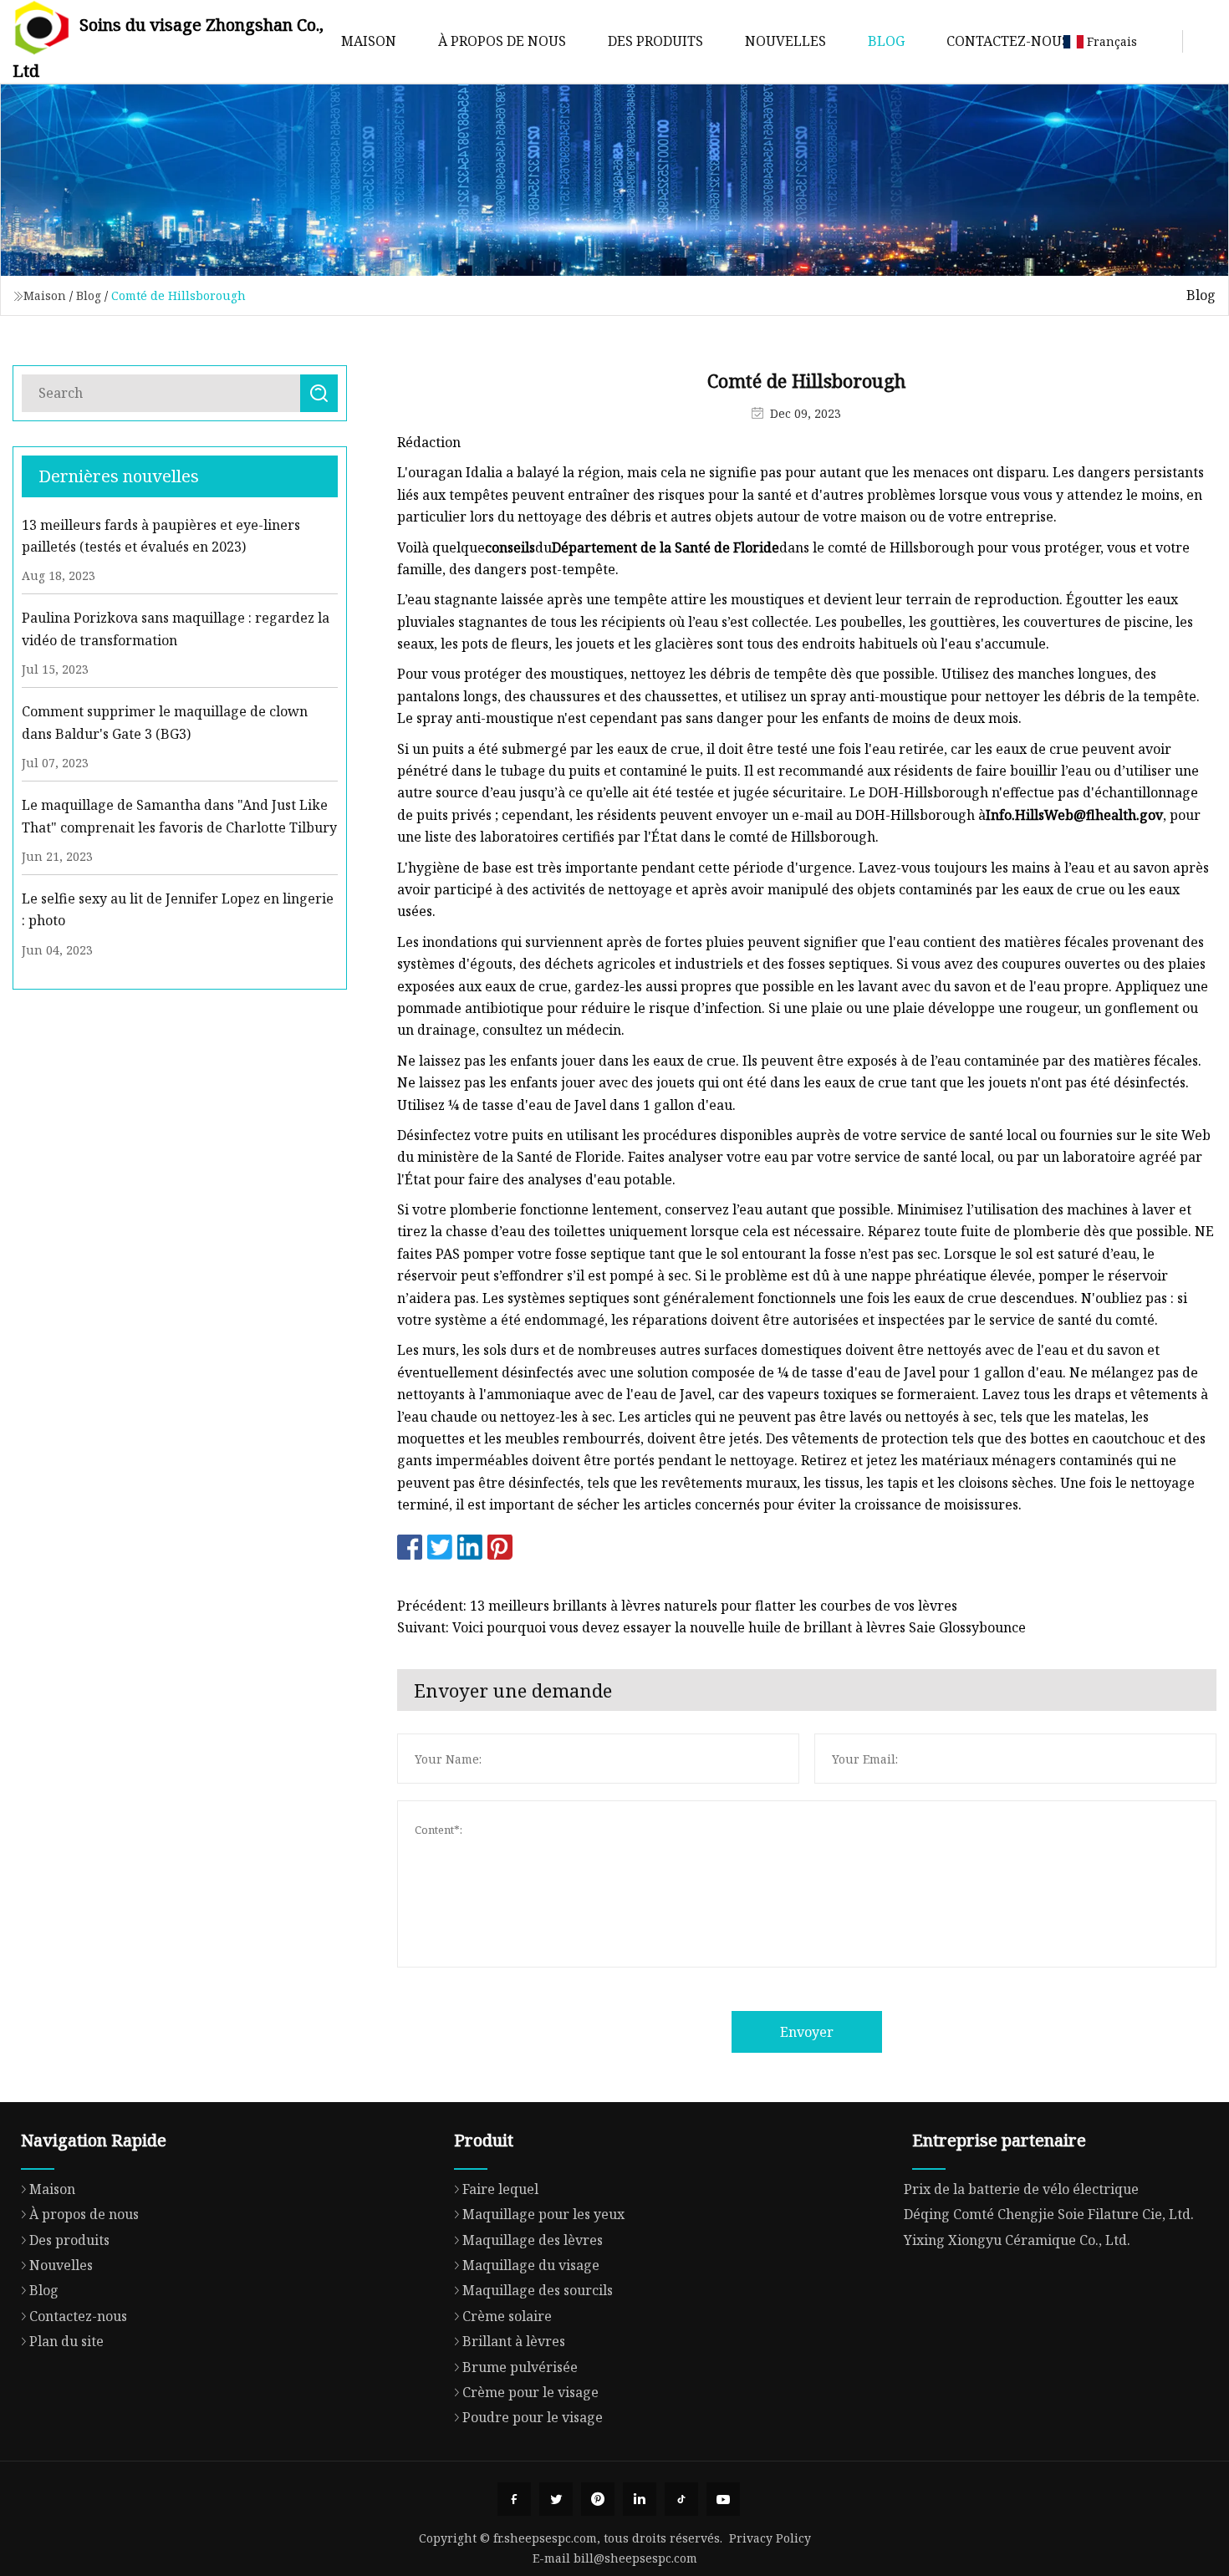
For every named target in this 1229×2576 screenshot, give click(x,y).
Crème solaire (507, 2316)
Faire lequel (500, 2189)
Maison (369, 41)
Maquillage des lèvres (533, 2240)
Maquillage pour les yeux (543, 2214)
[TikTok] (681, 2499)
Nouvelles (785, 41)
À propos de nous (502, 41)
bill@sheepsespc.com (635, 2558)
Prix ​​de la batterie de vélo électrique (1021, 2189)
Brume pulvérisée (520, 2367)
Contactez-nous (1008, 41)
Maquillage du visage (531, 2265)
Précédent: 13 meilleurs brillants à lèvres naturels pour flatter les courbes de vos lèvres (677, 1606)
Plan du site (66, 2341)
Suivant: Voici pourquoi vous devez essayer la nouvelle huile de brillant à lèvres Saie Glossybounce (711, 1627)
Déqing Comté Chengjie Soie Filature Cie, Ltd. (1049, 2214)
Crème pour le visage (530, 2392)
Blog (886, 41)
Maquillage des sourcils (538, 2290)
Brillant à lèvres (514, 2341)
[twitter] (556, 2499)
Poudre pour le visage (533, 2417)
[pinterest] (598, 2499)
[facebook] (514, 2499)
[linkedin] (640, 2499)
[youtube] (723, 2499)
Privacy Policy (770, 2538)
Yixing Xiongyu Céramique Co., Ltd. (1017, 2240)
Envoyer (807, 2032)
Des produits (655, 41)
